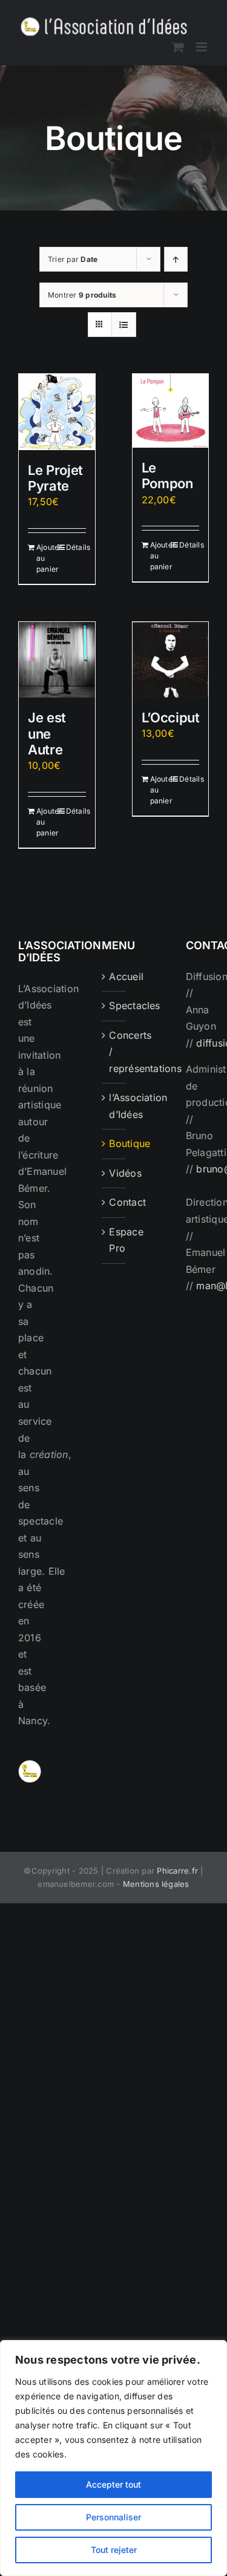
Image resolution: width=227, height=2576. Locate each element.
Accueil (114, 976)
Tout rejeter (114, 2550)
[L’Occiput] (171, 660)
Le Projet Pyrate (55, 478)
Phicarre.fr (177, 1871)
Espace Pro (114, 1240)
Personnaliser (113, 2517)
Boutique (114, 1143)
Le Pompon (167, 476)
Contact (114, 1202)
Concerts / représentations (114, 1052)
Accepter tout (113, 2484)
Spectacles (114, 1005)
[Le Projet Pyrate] (57, 412)
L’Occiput (171, 718)
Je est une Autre (47, 734)
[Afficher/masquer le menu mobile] (202, 47)
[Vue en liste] (124, 325)
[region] (113, 2458)
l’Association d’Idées (114, 1106)
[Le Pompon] (171, 411)
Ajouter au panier (46, 558)
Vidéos (114, 1173)
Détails (76, 547)
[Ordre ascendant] (176, 259)
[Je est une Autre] (57, 660)
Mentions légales (156, 1884)
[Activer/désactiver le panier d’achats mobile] (178, 47)
